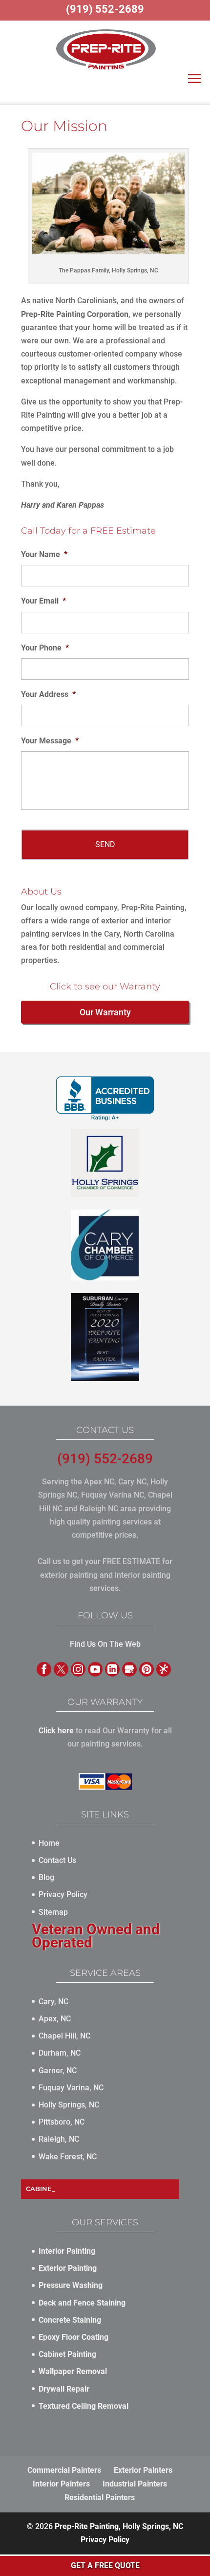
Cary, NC (53, 2002)
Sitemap (53, 1912)
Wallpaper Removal (73, 2371)
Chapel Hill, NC (64, 2036)
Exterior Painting (68, 2268)
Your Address (48, 694)
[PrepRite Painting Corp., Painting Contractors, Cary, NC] (105, 1098)
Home (49, 1843)
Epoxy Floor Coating (73, 2337)
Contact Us (57, 1860)
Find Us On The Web (105, 1644)
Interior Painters (61, 2484)
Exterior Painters (143, 2470)
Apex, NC (55, 2019)
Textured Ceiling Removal (84, 2406)
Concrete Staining (70, 2320)
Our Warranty (105, 1012)
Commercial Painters (64, 2470)
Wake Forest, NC (68, 2157)
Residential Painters (100, 2498)
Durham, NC (60, 2053)
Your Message (50, 741)
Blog (46, 1877)
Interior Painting (67, 2251)
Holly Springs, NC (69, 2105)
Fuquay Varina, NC (71, 2088)
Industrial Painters (135, 2484)
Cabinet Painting (67, 2354)
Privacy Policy (63, 1894)
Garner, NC (58, 2071)
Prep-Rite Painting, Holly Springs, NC (119, 2526)
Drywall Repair (64, 2389)
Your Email (43, 601)
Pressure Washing (71, 2285)
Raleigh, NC (59, 2139)
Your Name (44, 554)
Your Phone (45, 648)
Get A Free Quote (105, 2565)
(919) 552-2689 (105, 1459)
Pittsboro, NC (62, 2122)
